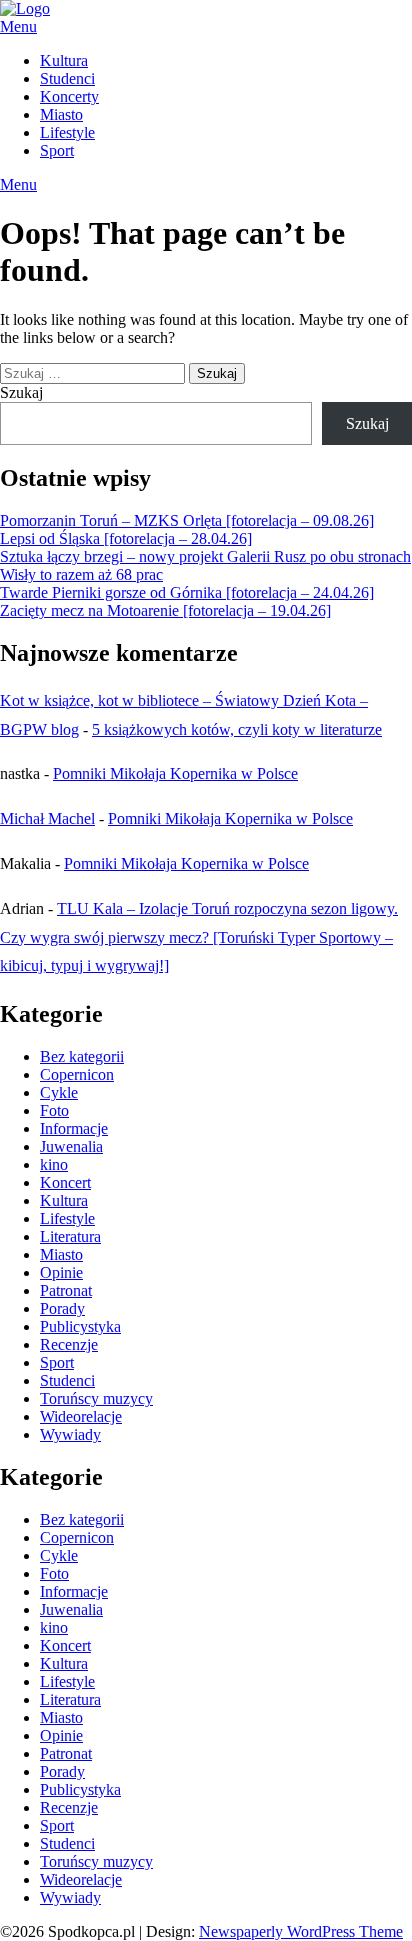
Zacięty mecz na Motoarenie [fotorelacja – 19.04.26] (165, 610)
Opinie (61, 1272)
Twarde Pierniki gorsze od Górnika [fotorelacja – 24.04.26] (187, 592)
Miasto (61, 114)
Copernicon (77, 1074)
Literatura (70, 1236)
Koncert (65, 1182)
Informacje (74, 1128)
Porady (62, 1308)
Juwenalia (71, 1146)
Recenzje (69, 1344)
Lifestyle (67, 132)
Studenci (67, 78)
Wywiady (70, 1434)
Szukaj (21, 392)
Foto (54, 1110)
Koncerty (69, 96)
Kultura (64, 60)
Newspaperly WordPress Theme (301, 1931)
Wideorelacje (81, 1416)
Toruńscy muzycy (96, 1398)
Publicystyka (80, 1326)
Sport (57, 150)
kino (54, 1164)
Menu (18, 26)
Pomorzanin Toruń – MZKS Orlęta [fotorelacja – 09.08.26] (187, 520)
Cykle (59, 1092)
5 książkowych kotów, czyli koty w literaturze (237, 729)
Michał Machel (47, 818)
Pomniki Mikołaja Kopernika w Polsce (175, 773)
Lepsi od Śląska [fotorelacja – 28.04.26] (126, 538)
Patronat (66, 1290)
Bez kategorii (82, 1056)
